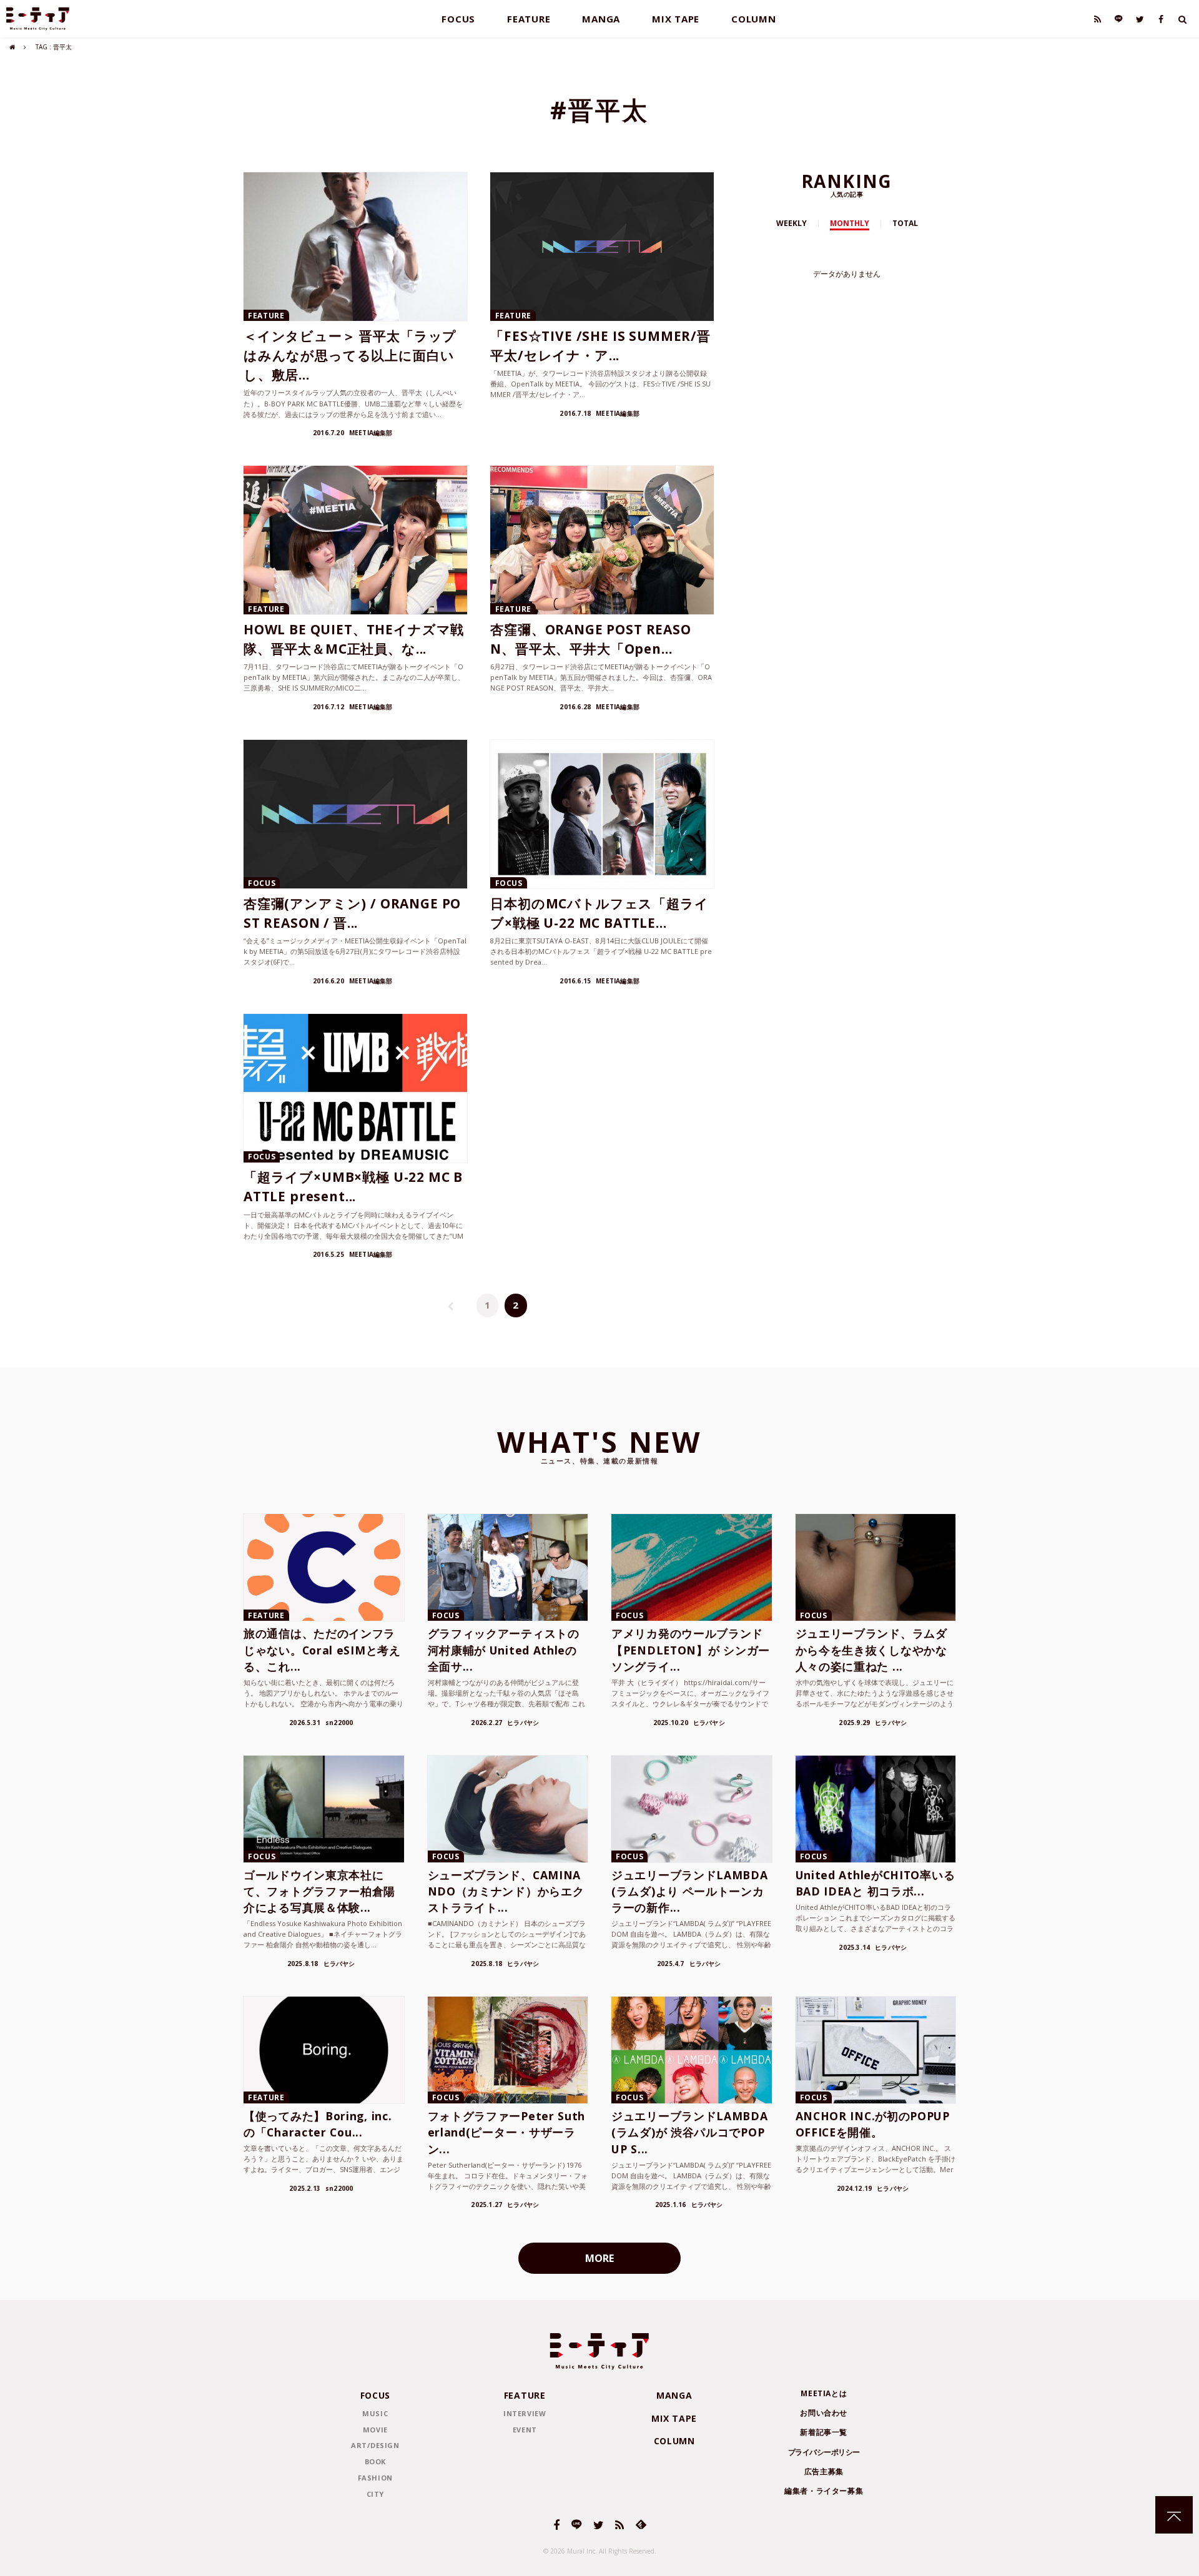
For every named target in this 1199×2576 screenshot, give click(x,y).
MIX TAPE (676, 19)
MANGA (601, 19)
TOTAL (905, 223)
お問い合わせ (824, 2413)
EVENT (525, 2430)
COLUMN (754, 19)
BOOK (375, 2461)
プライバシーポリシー (824, 2452)
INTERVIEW (525, 2413)
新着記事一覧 (824, 2432)
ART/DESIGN (375, 2445)
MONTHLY (850, 223)
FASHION (375, 2478)
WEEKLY (792, 223)
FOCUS (458, 19)
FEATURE (529, 19)
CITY (375, 2494)
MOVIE (375, 2430)
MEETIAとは (824, 2393)
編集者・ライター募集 (824, 2491)
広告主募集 (824, 2471)
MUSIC (375, 2413)
